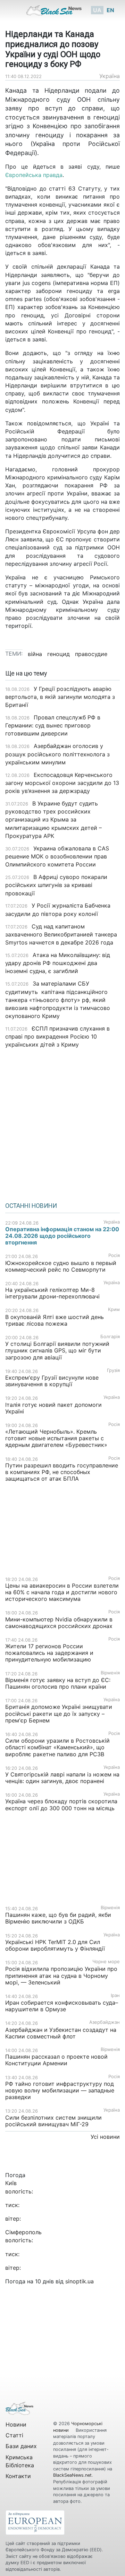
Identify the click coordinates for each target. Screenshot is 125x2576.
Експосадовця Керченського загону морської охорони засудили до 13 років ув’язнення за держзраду (62, 783)
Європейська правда (34, 175)
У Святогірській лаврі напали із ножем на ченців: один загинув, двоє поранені (62, 1778)
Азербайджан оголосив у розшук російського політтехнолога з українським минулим (57, 754)
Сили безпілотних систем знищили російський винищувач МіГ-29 (53, 2121)
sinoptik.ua (80, 2281)
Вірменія (110, 1673)
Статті (14, 2435)
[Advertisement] (62, 1123)
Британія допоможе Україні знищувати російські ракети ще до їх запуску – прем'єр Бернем (59, 1713)
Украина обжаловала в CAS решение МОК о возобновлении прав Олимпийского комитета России (57, 856)
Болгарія (110, 1337)
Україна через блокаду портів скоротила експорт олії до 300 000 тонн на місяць (61, 1804)
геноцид (59, 654)
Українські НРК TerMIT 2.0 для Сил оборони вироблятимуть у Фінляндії (55, 1945)
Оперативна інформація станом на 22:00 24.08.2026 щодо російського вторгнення (62, 1236)
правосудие (91, 654)
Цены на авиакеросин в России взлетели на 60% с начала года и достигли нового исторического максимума (62, 1592)
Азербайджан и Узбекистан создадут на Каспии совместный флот (61, 2033)
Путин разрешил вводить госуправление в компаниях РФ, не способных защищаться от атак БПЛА (62, 1472)
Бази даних (21, 2446)
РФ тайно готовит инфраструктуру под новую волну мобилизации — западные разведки (60, 2090)
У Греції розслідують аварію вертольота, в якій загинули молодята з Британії (60, 697)
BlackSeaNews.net (72, 2475)
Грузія (113, 1370)
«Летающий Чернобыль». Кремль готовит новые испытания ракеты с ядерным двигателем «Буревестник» (56, 1438)
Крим (114, 1309)
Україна (110, 76)
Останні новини (31, 1206)
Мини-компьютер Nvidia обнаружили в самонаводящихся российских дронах (59, 1623)
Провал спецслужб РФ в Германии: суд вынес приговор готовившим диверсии (53, 725)
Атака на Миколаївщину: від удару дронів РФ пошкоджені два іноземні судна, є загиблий (58, 963)
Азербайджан (105, 2022)
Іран (115, 1995)
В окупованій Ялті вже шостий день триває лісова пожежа (55, 1320)
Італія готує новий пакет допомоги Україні (53, 1408)
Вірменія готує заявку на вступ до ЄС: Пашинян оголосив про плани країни (58, 1683)
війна (35, 654)
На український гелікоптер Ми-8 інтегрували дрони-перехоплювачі (52, 1293)
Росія (114, 1255)
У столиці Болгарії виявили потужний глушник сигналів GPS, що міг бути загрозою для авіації (57, 1350)
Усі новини (105, 2137)
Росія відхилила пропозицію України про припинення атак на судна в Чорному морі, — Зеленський (61, 1975)
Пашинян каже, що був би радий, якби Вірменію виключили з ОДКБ (58, 1918)
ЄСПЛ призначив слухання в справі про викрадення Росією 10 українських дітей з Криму (57, 1036)
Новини (16, 2424)
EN (110, 10)
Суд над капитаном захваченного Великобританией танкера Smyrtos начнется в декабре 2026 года (61, 934)
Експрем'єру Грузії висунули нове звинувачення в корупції (52, 1381)
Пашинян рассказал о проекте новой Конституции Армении (56, 2060)
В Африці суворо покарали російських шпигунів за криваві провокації (56, 885)
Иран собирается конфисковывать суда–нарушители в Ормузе (62, 2006)
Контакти (18, 2476)
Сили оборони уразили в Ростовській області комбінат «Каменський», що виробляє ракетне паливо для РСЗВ (57, 1747)
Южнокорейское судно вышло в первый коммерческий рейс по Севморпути (61, 1266)
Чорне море (106, 1962)
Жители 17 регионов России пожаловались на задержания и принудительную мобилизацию (49, 1653)
